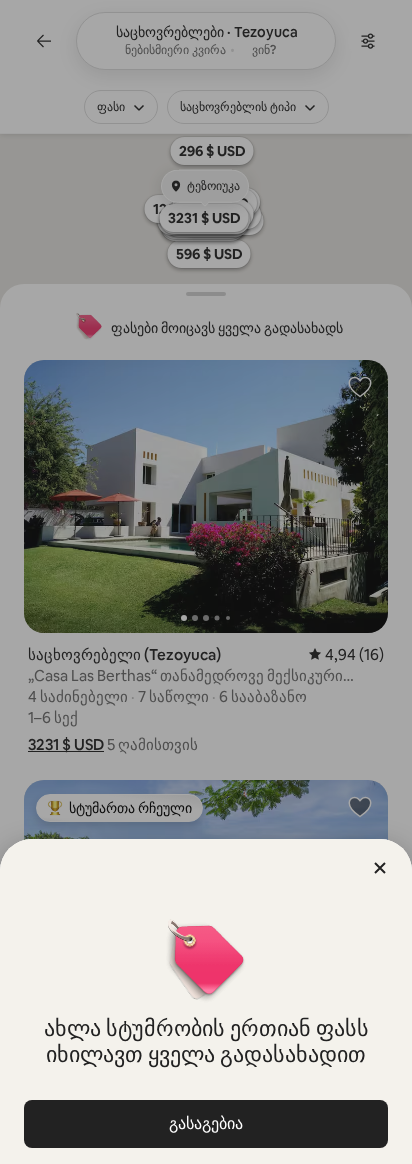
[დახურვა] (380, 868)
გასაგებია (206, 1123)
